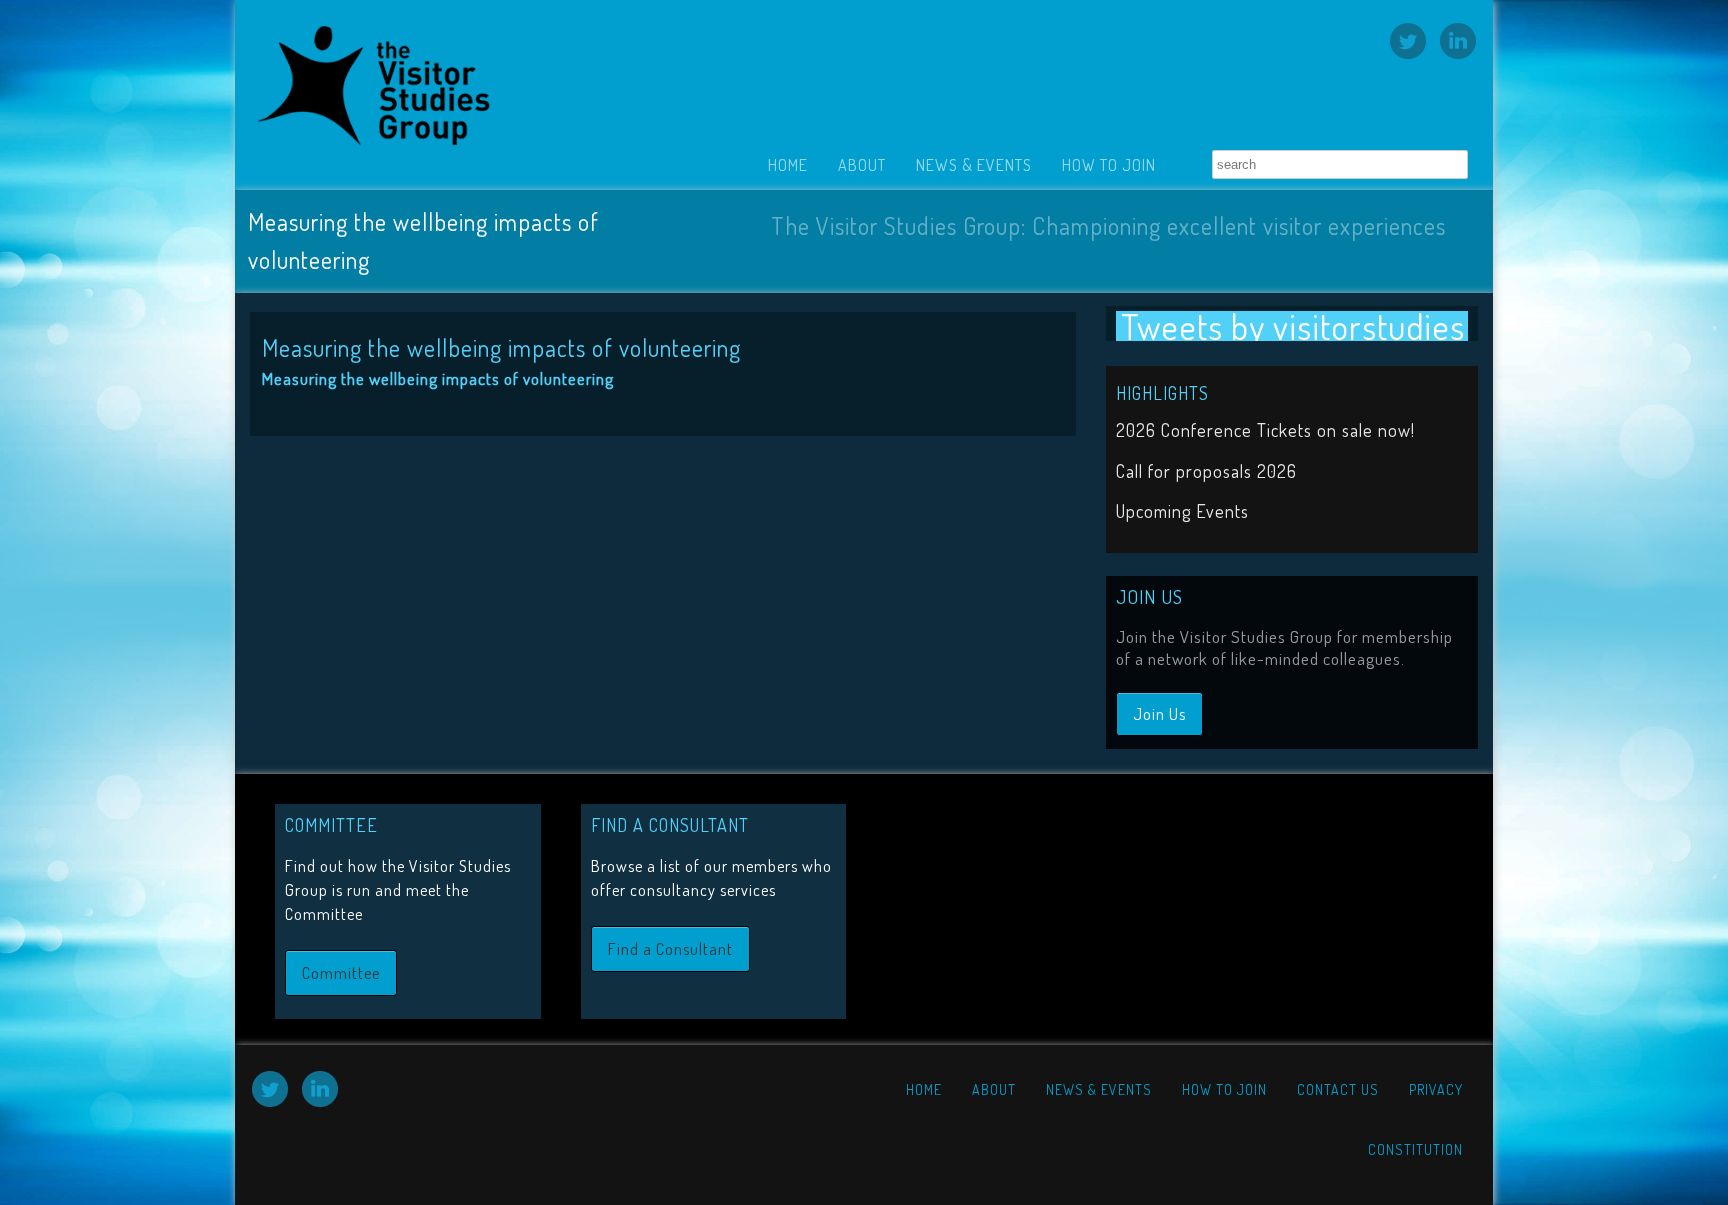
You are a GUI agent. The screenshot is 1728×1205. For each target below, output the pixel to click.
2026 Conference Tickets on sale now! (1265, 430)
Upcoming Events (1182, 511)
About (862, 165)
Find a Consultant (670, 949)
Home (788, 165)
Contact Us (1338, 1089)
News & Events (974, 165)
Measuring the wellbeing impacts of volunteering (438, 378)
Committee (341, 973)
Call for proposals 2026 (1206, 471)
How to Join (1109, 165)
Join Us (1159, 714)
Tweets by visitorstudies (1293, 326)
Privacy (1436, 1089)
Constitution (1415, 1149)
